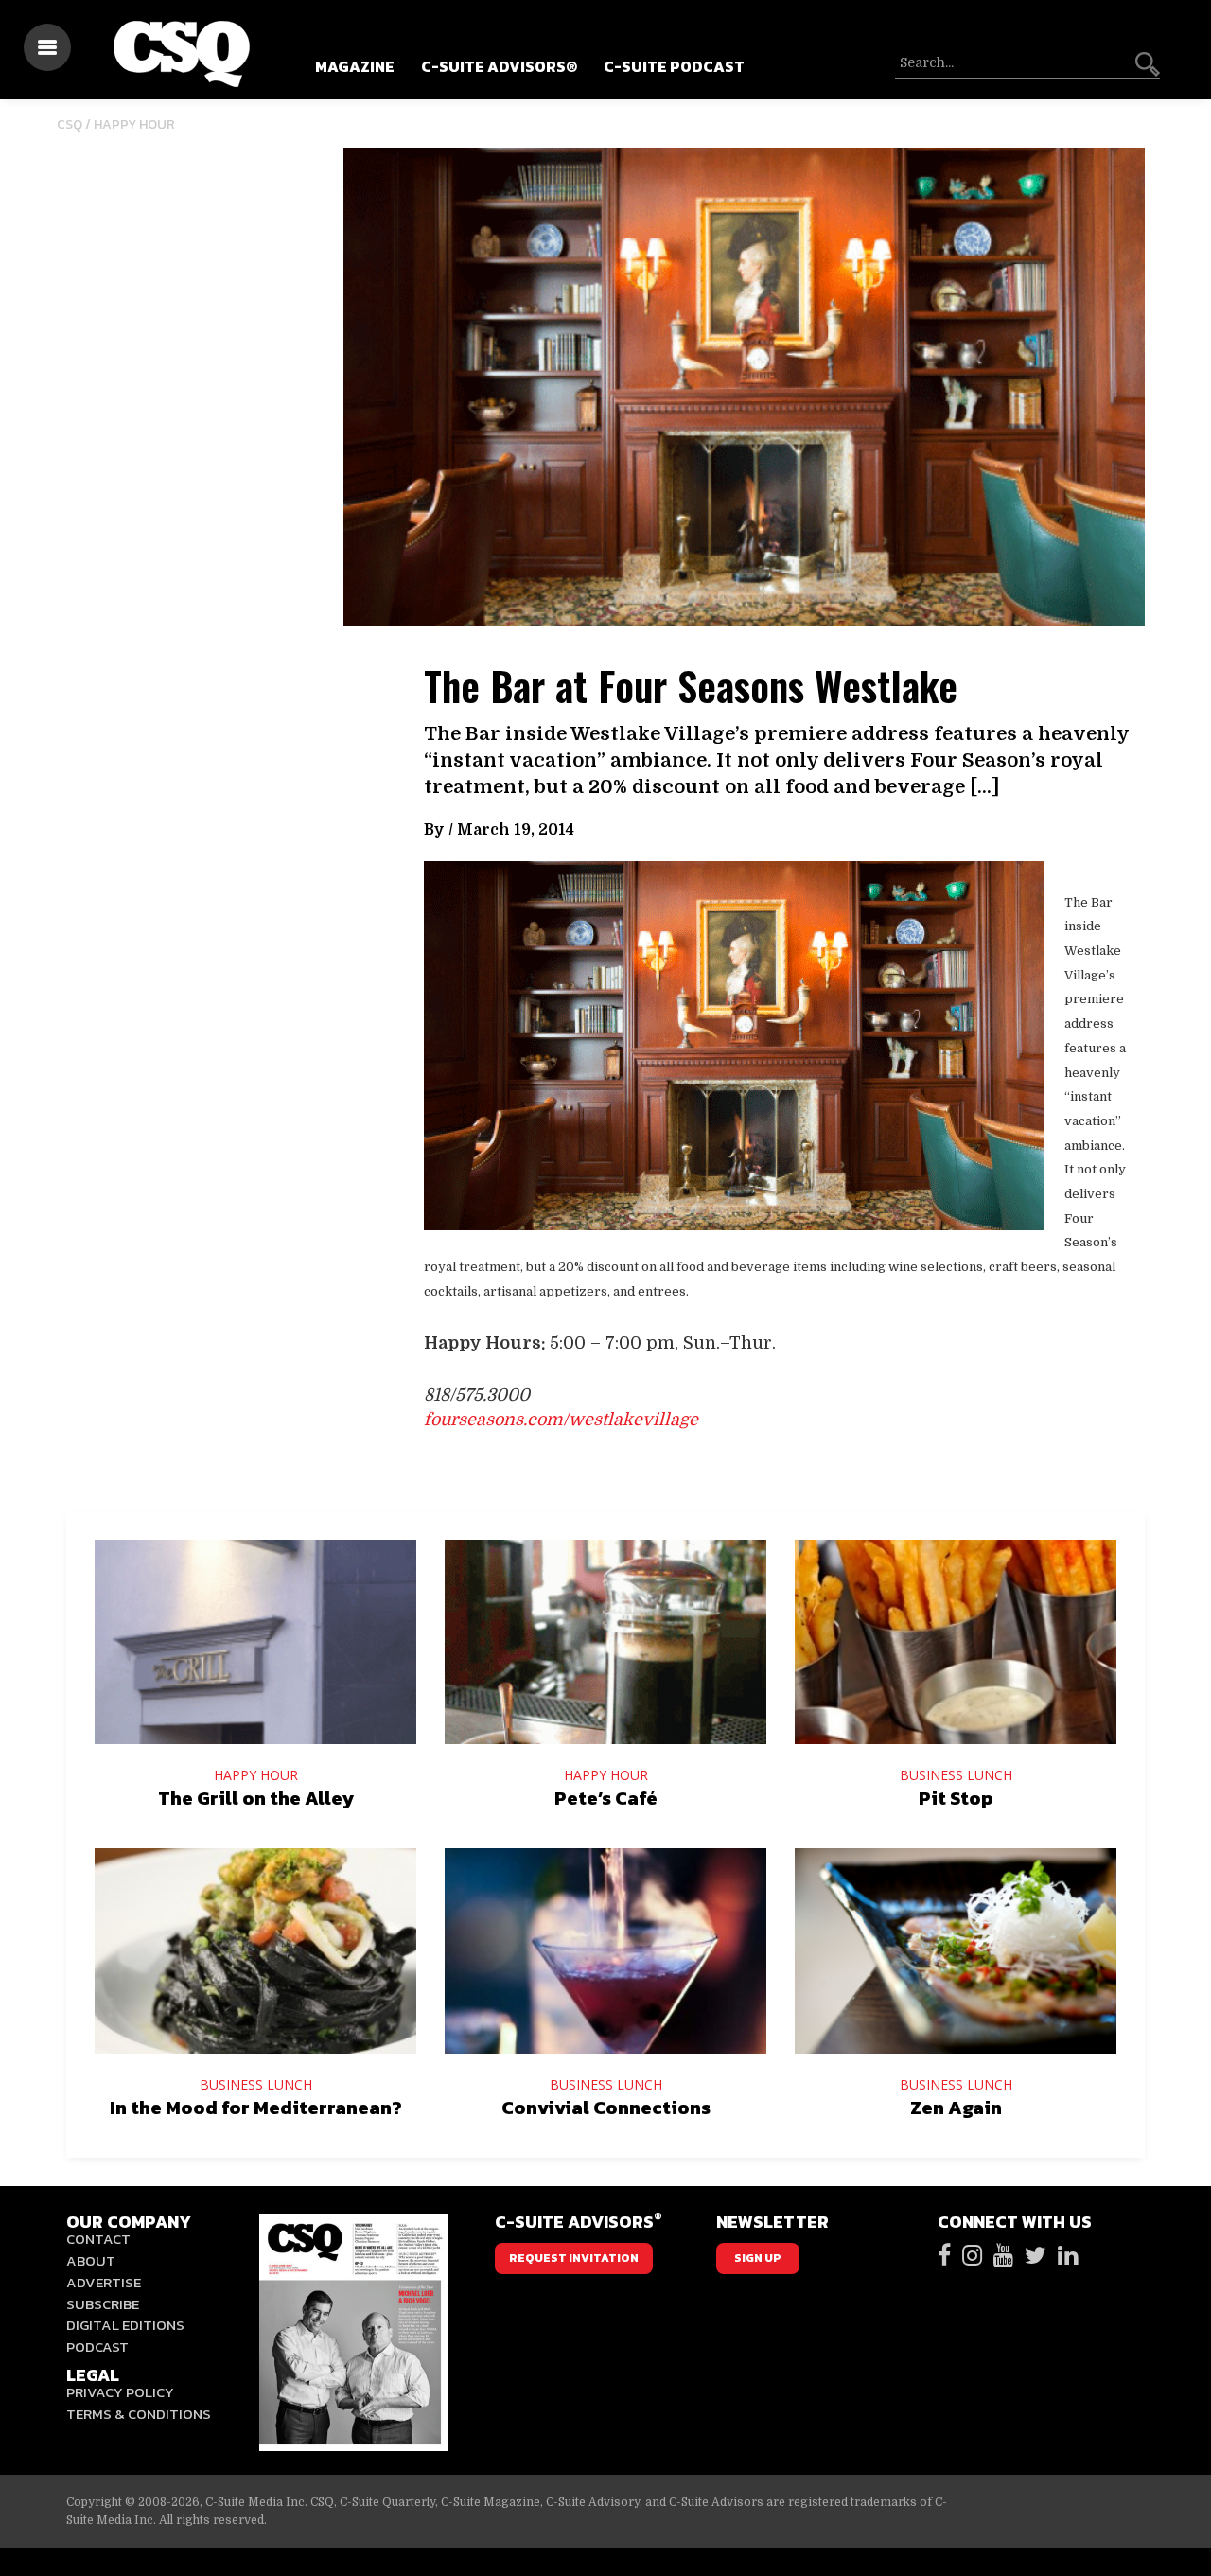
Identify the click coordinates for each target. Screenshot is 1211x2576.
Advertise (104, 2282)
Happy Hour (134, 124)
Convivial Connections (606, 2108)
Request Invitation (574, 2258)
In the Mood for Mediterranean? (256, 2108)
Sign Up (758, 2258)
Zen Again (956, 2108)
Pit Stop (956, 1798)
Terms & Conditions (139, 2414)
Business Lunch (956, 1775)
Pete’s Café (606, 1798)
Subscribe (103, 2304)
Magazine (355, 66)
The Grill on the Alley (256, 1798)
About (91, 2260)
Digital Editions (125, 2325)
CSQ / (75, 124)
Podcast (97, 2347)
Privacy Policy (120, 2392)
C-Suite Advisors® (499, 66)
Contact (98, 2239)
